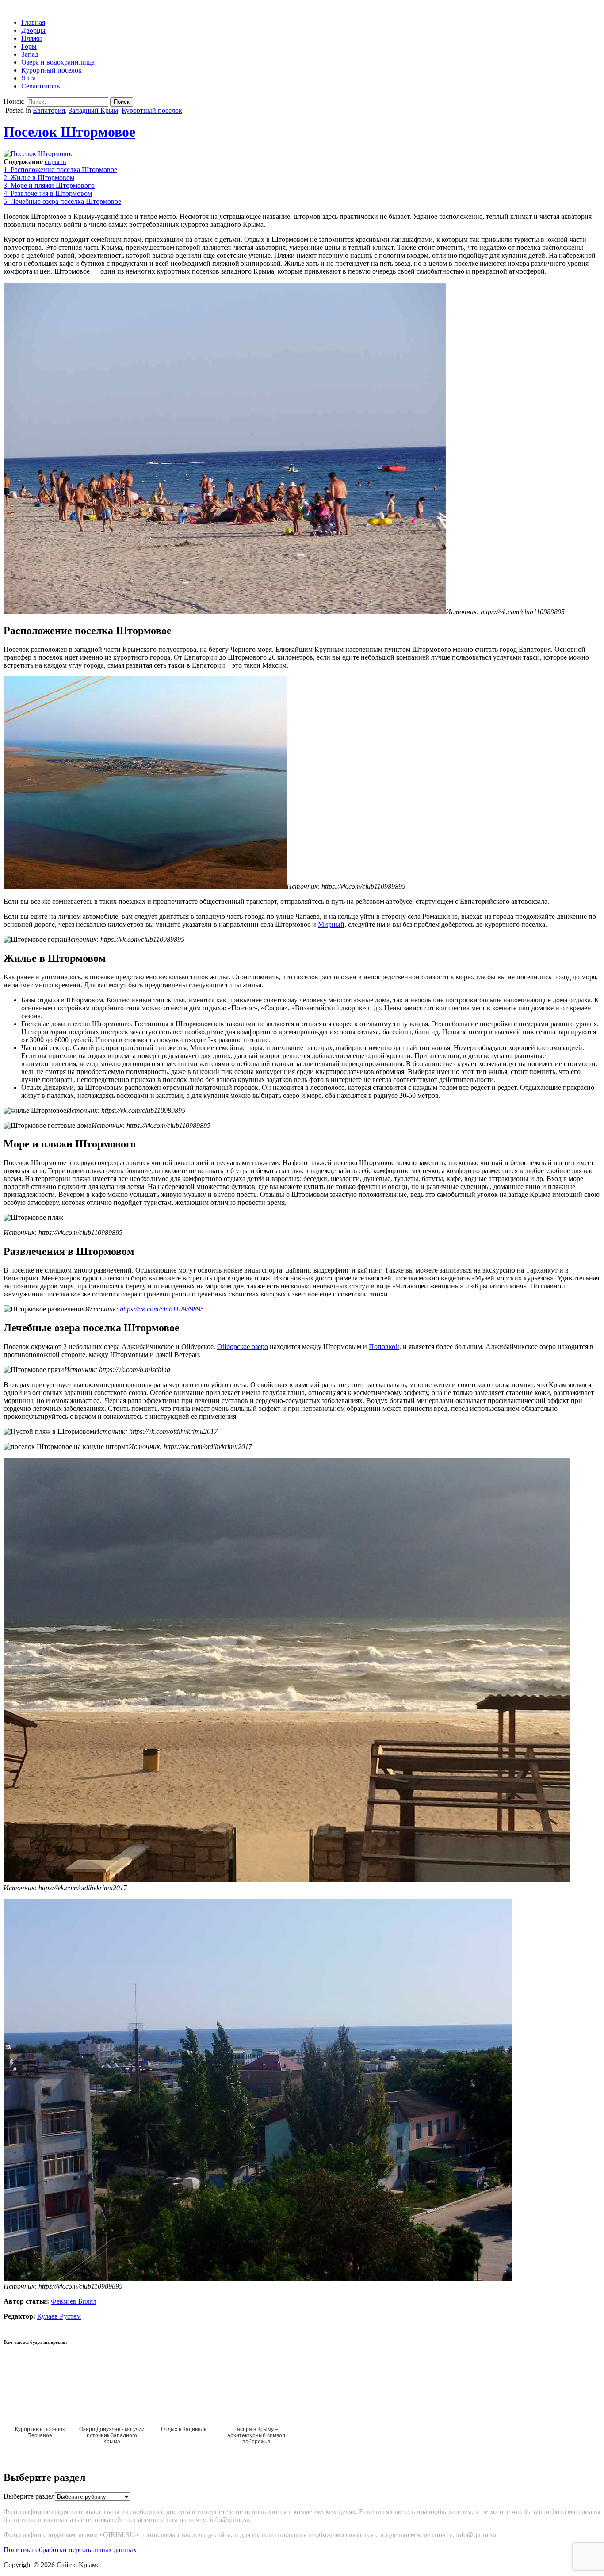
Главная (33, 22)
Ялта (29, 78)
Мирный (331, 924)
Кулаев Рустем (59, 2316)
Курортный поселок (52, 70)
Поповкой (384, 1347)
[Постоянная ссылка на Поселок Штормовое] (38, 154)
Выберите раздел (29, 2496)
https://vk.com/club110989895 (162, 1309)
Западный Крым (93, 110)
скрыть (55, 162)
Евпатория (49, 110)
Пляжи (32, 38)
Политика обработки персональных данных (70, 2550)
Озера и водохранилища (58, 62)
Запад (30, 54)
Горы (29, 46)
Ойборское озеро (243, 1347)
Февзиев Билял (74, 2301)
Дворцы (33, 30)
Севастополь (40, 86)
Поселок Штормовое (69, 132)
